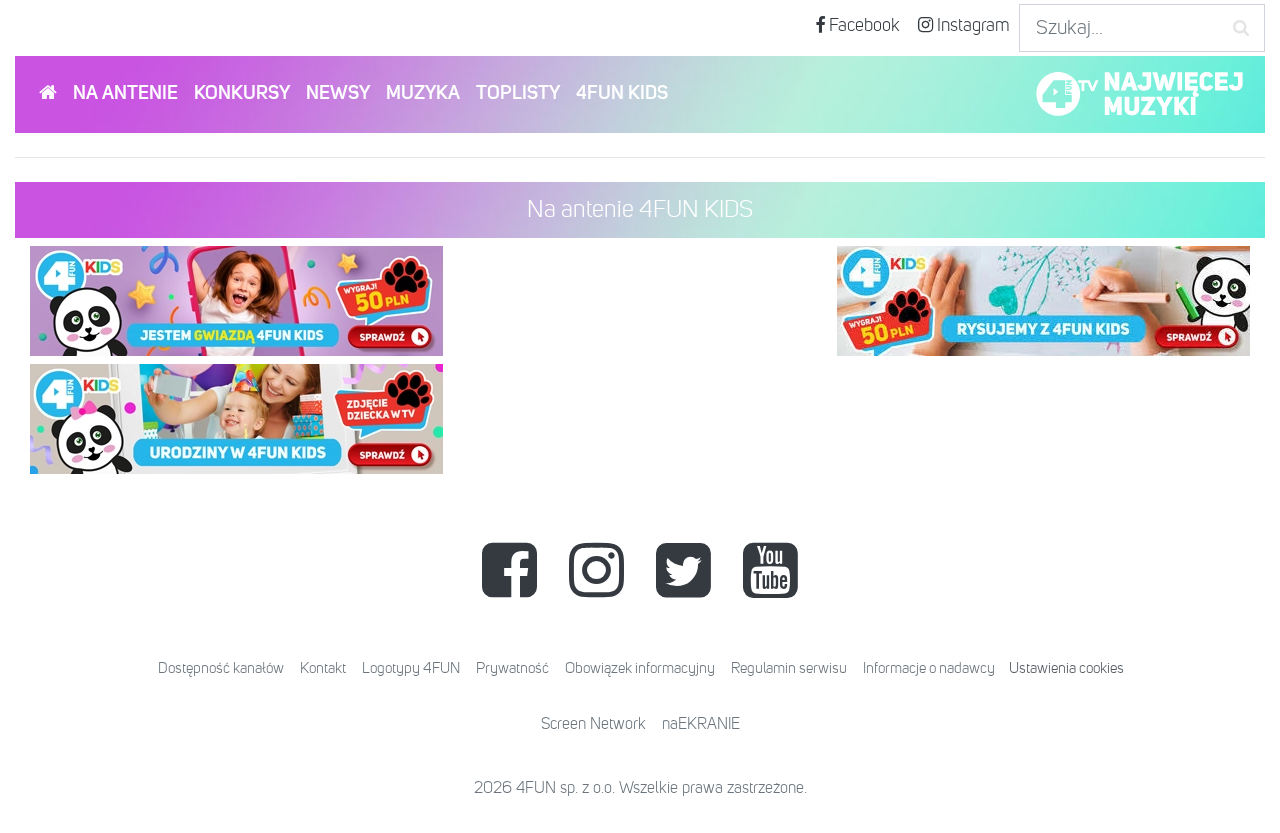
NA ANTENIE (125, 93)
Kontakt (323, 668)
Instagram (971, 26)
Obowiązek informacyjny (640, 668)
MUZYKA (423, 93)
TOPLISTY (518, 93)
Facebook (862, 26)
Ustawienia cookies (1066, 668)
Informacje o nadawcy (929, 668)
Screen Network (593, 725)
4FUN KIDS (622, 93)
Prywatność (512, 668)
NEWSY (338, 93)
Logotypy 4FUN (411, 668)
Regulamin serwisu (789, 668)
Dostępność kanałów (221, 668)
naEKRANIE (701, 725)
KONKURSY (242, 93)
